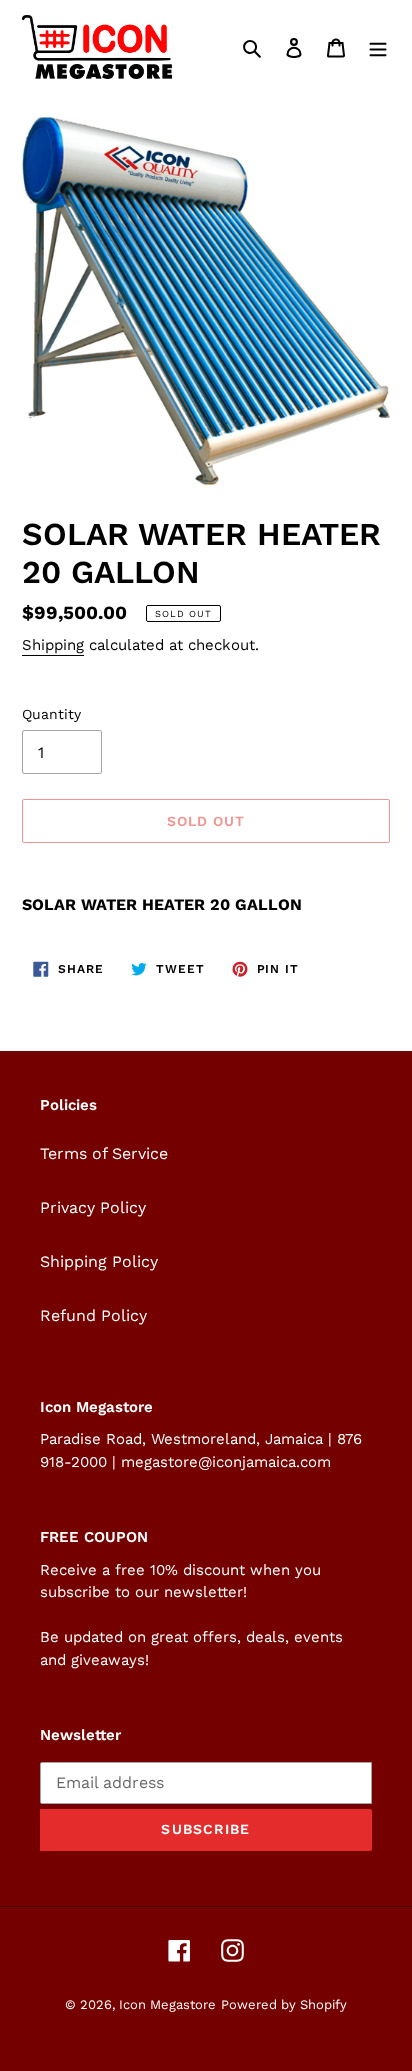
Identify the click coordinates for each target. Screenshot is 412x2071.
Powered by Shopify (284, 2004)
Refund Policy (93, 1315)
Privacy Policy (93, 1207)
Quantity (51, 714)
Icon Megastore (167, 2004)
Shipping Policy (99, 1261)
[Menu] (378, 47)
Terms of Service (104, 1153)
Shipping (53, 645)
